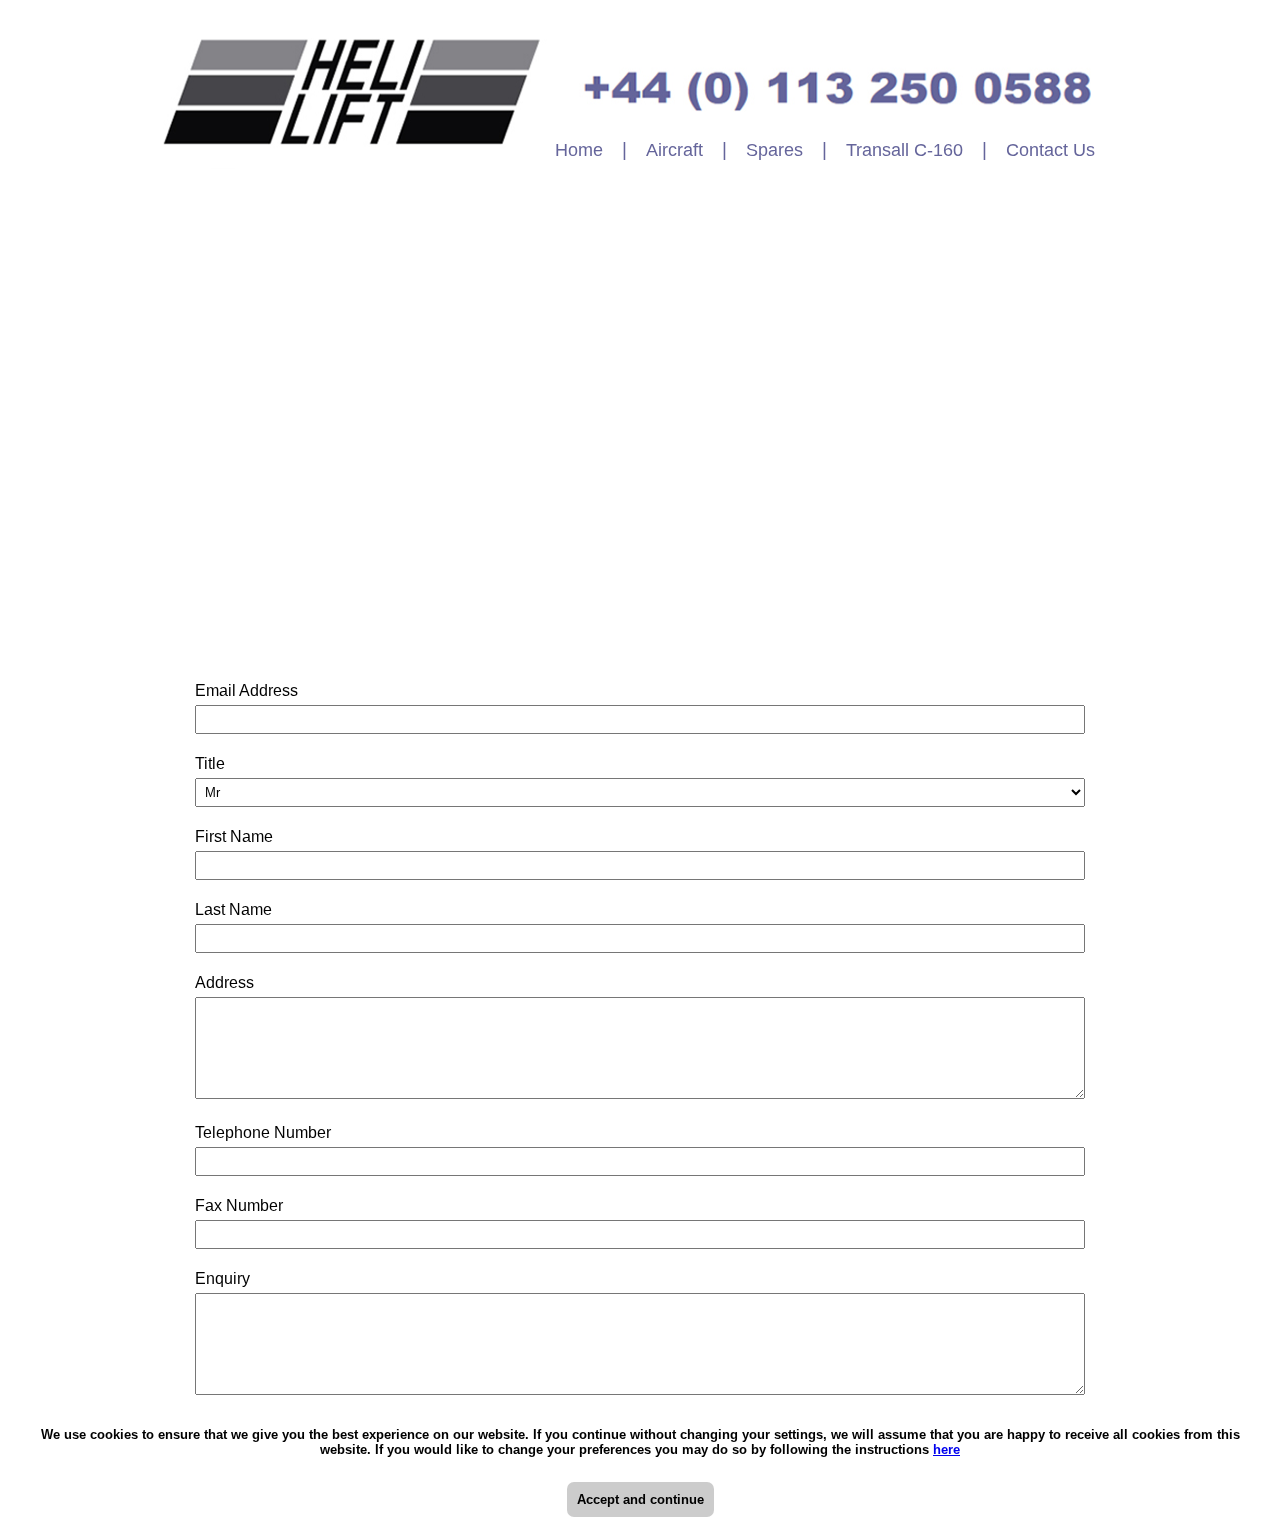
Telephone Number (268, 1132)
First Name (239, 836)
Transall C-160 (904, 150)
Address (224, 982)
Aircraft (674, 150)
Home (579, 150)
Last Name (238, 909)
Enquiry (227, 1278)
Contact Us (1050, 150)
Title (215, 763)
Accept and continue (640, 1499)
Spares (774, 150)
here (946, 1449)
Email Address (251, 690)
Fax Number (239, 1205)
